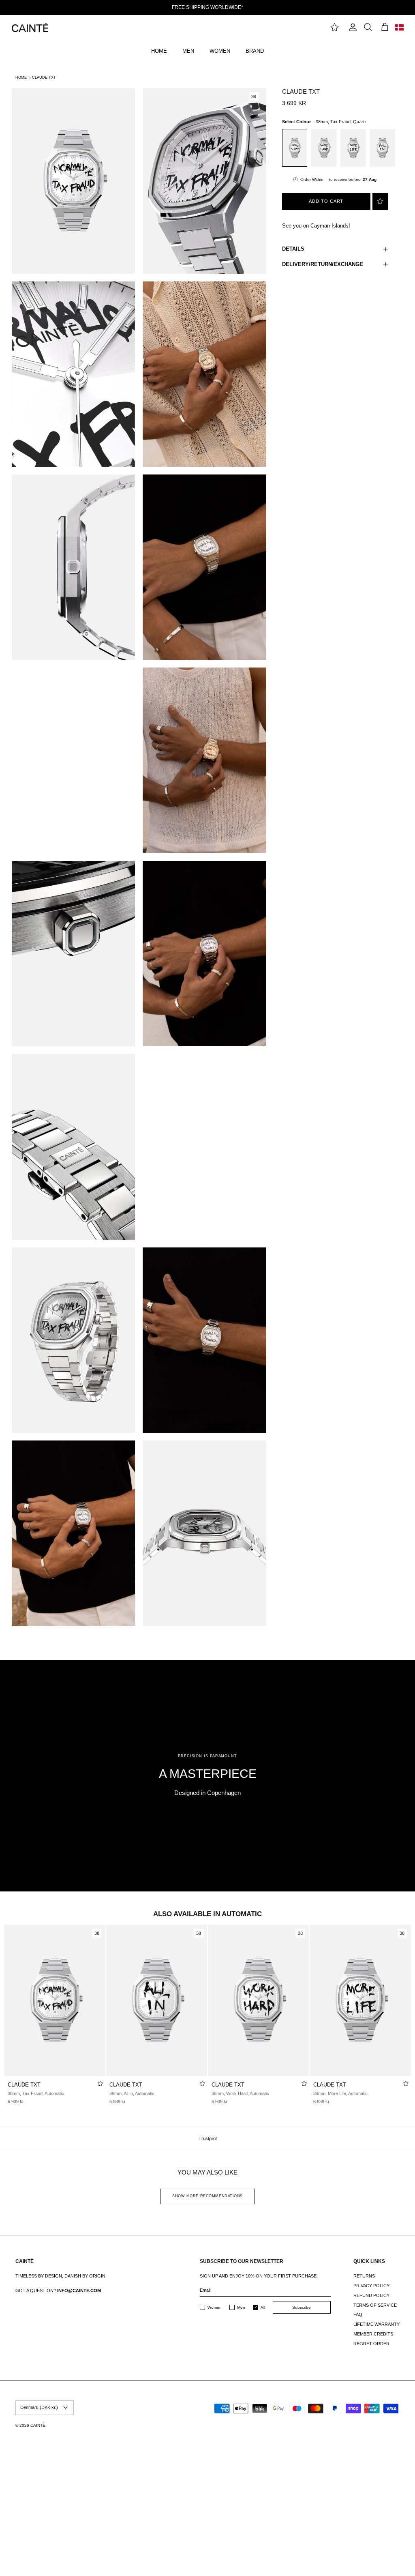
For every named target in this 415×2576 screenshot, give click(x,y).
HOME (159, 51)
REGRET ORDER (371, 2344)
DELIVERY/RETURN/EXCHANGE (323, 264)
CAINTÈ (38, 2425)
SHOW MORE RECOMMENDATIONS (207, 2196)
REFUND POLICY (371, 2295)
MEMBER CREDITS (373, 2334)
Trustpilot (208, 2138)
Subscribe (302, 2307)
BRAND (255, 51)
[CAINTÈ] (30, 27)
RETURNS (364, 2276)
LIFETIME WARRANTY (376, 2324)
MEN (188, 51)
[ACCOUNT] (351, 27)
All (263, 2307)
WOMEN (220, 51)
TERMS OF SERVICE (375, 2305)
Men (241, 2307)
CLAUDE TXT (44, 77)
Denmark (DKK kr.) (39, 2407)
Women (215, 2307)
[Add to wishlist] (380, 202)
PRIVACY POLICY (371, 2286)
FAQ (358, 2314)
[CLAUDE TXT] (55, 2001)
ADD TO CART (326, 201)
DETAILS (293, 249)
